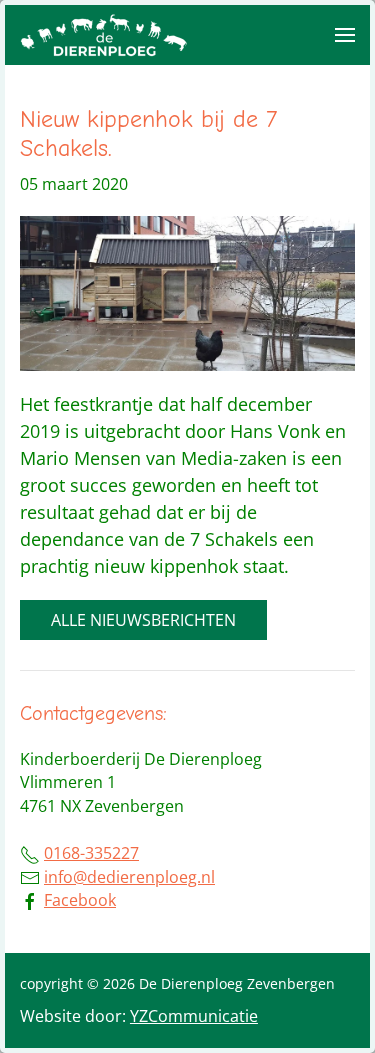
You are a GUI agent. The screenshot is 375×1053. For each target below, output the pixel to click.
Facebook (80, 900)
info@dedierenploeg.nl (129, 877)
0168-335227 (91, 853)
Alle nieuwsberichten (143, 620)
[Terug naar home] (105, 35)
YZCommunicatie (194, 1016)
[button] (345, 35)
